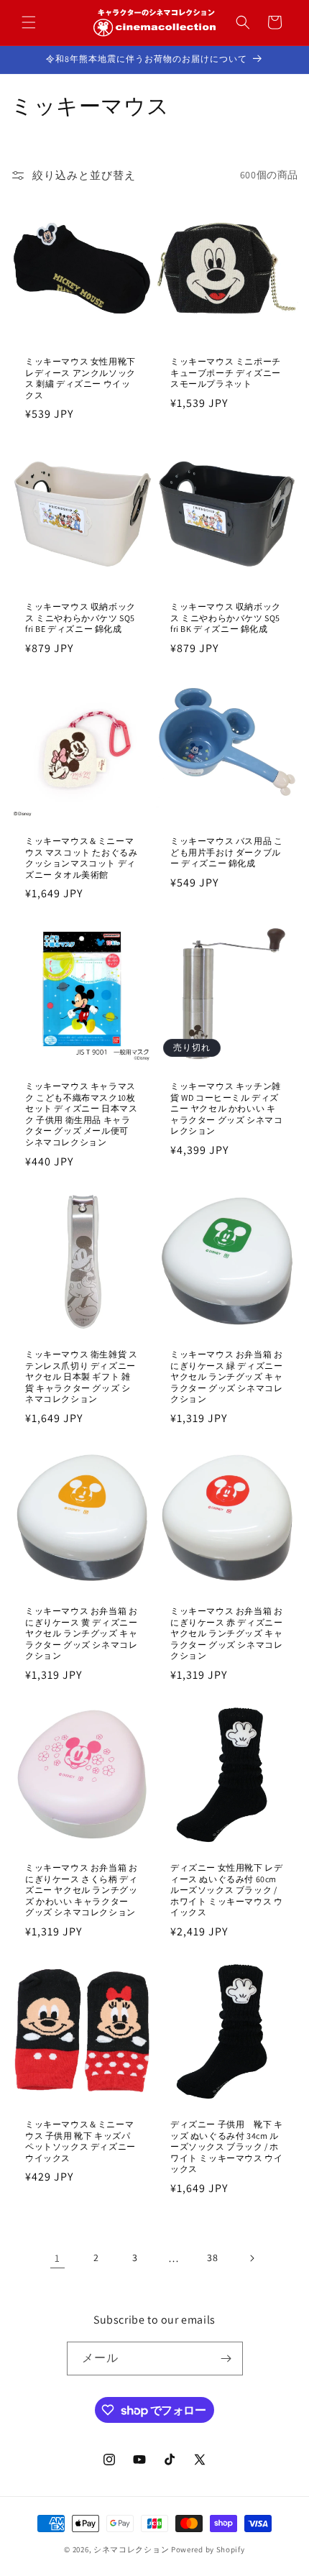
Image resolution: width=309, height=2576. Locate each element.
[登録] (226, 2359)
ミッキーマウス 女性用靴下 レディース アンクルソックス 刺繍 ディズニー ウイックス (80, 378)
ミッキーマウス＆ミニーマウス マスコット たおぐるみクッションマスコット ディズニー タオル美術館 (81, 858)
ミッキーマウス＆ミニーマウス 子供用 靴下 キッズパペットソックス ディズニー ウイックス (80, 2141)
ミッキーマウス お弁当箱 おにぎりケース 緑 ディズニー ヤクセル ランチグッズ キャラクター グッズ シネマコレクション (226, 1376)
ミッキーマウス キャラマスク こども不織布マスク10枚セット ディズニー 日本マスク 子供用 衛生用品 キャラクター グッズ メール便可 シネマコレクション (81, 1114)
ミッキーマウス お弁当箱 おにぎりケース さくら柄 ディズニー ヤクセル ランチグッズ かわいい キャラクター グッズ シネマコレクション (81, 1890)
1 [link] (57, 2258)
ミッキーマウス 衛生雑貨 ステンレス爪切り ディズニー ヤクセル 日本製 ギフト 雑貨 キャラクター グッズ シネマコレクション (81, 1376)
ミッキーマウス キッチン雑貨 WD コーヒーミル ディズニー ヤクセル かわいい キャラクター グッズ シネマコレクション (226, 1108)
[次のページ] (252, 2258)
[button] (29, 22)
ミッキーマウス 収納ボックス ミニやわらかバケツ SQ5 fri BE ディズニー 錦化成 (80, 618)
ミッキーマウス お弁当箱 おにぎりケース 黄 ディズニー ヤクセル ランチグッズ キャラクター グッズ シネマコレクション (81, 1633)
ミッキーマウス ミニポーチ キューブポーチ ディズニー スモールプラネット (226, 372)
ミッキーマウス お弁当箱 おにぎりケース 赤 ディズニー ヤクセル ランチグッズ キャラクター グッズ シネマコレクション (226, 1633)
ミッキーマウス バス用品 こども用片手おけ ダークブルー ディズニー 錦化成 (226, 852)
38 (212, 2258)
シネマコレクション (131, 2549)
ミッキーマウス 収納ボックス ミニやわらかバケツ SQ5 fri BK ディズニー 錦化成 (226, 618)
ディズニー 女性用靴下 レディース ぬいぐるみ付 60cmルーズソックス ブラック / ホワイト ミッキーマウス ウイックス (226, 1890)
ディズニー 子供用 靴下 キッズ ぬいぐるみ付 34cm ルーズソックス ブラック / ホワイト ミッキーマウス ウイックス (226, 2146)
